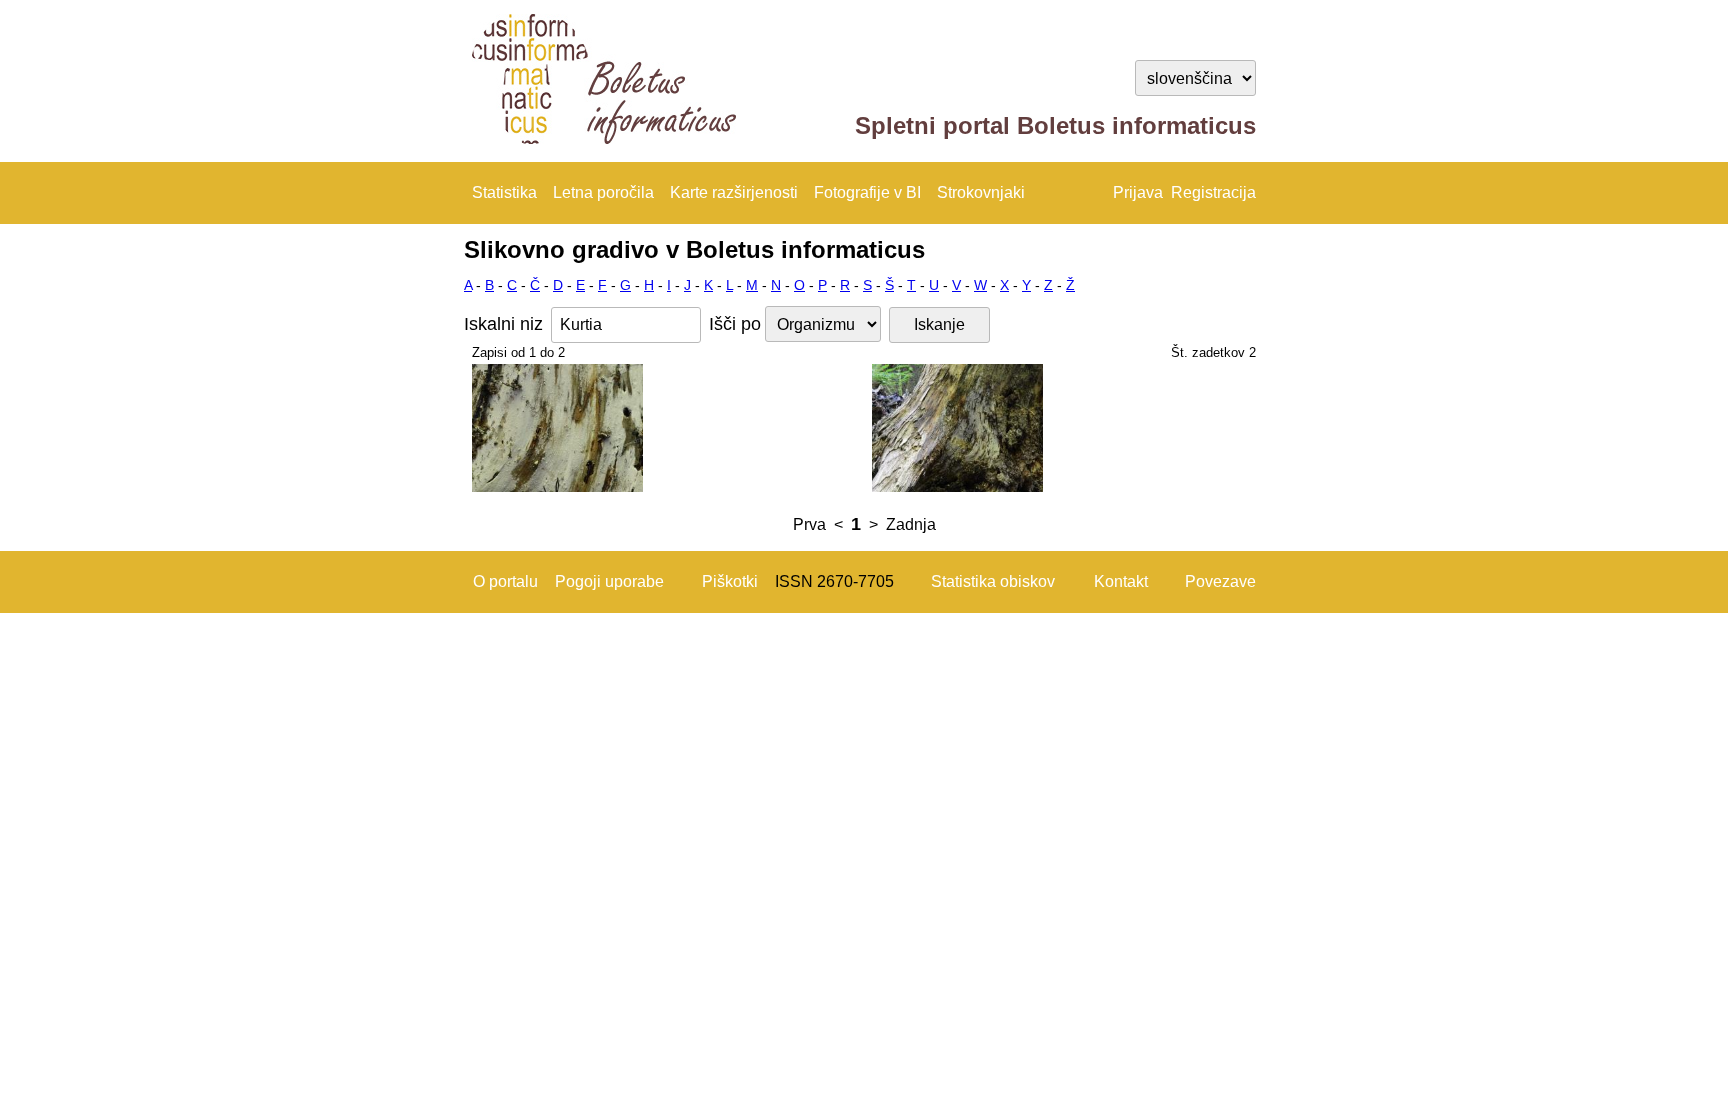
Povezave (1220, 581)
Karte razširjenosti (734, 192)
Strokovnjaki (981, 192)
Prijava (1138, 192)
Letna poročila (603, 192)
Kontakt (1121, 581)
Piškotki (730, 581)
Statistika (504, 192)
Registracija (1213, 192)
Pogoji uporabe (609, 581)
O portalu (505, 581)
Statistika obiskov (993, 581)
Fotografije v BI (867, 192)
